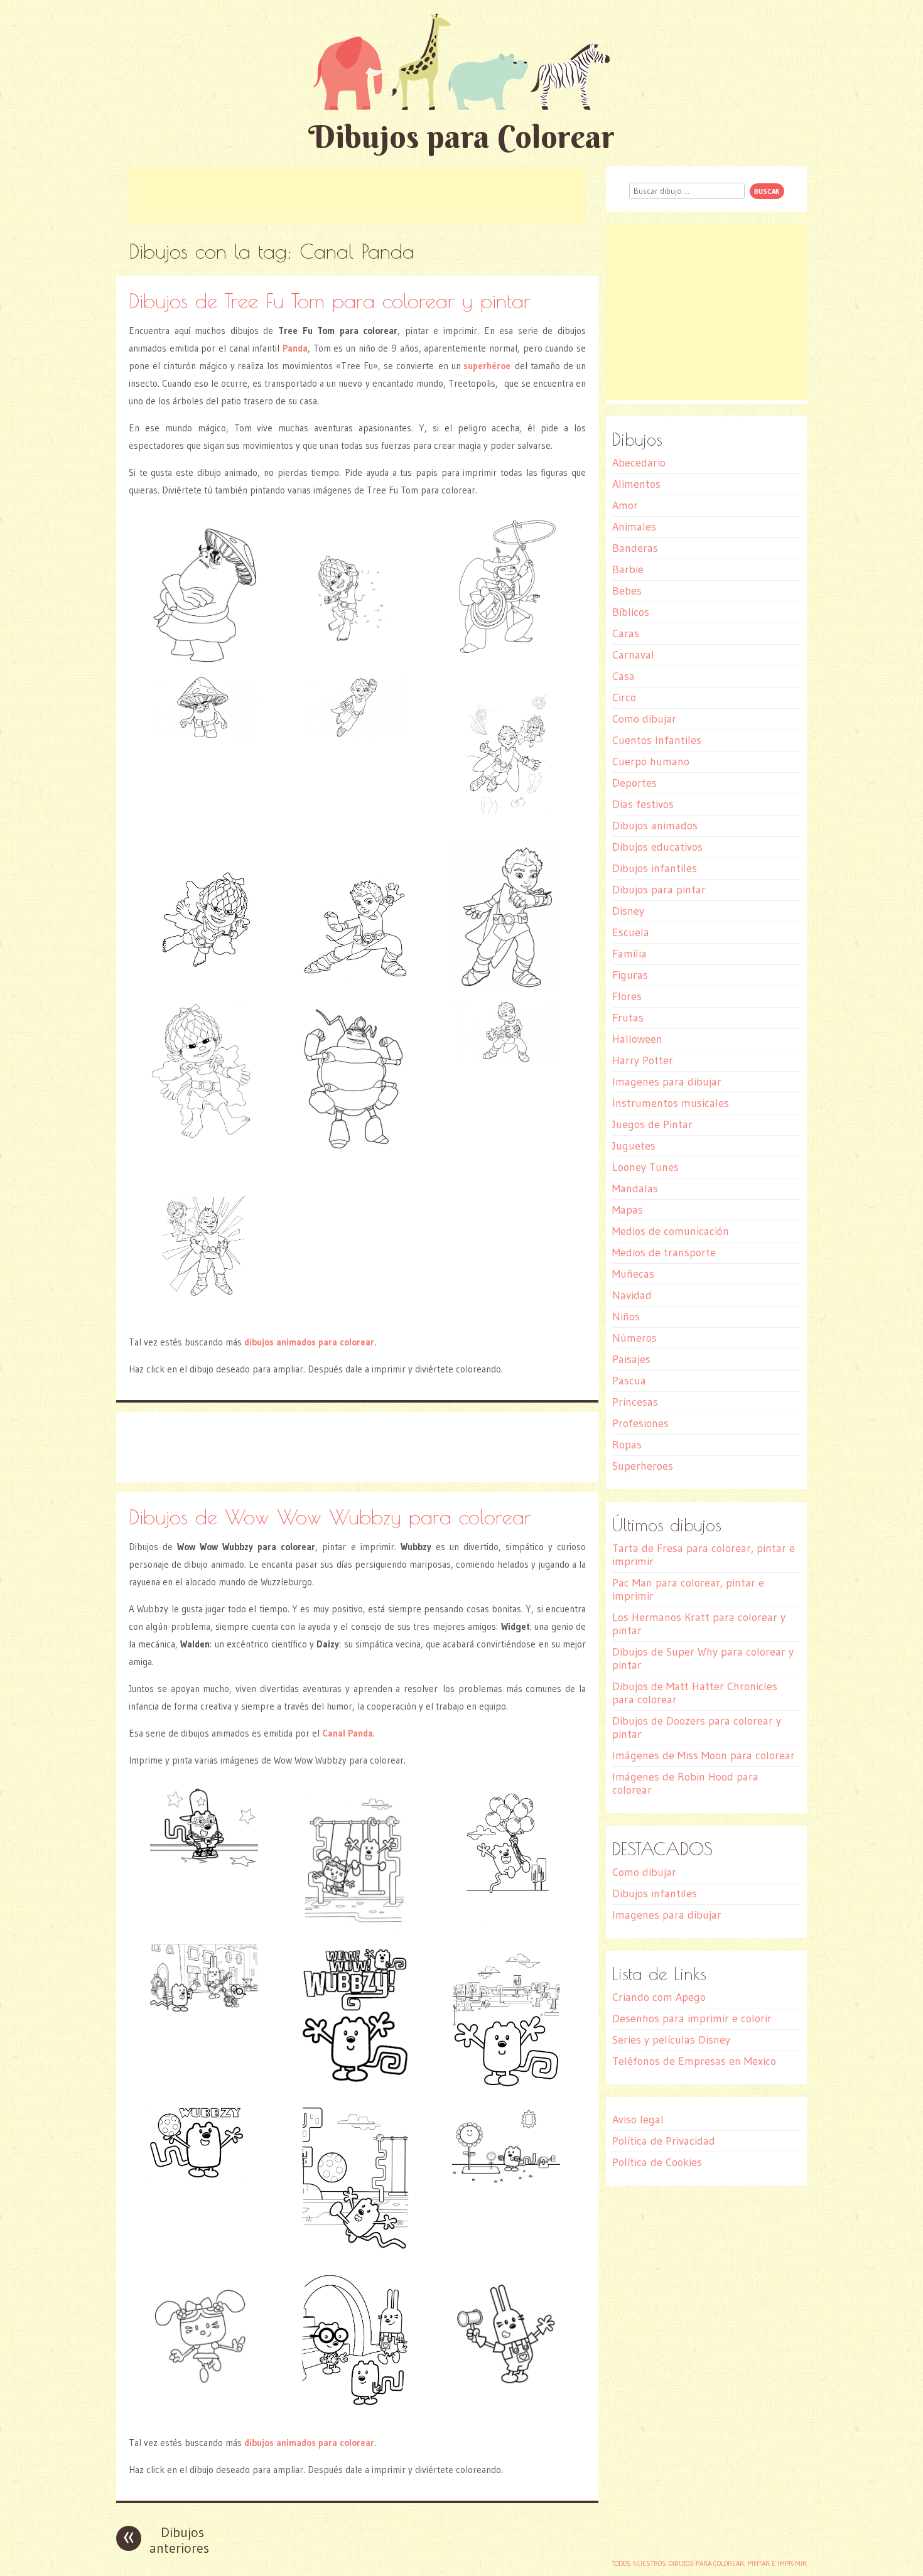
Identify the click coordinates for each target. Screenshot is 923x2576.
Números (634, 1338)
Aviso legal (638, 2120)
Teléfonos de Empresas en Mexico (694, 2061)
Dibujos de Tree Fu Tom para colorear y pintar (330, 300)
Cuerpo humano (651, 762)
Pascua (629, 1381)
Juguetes (634, 1146)
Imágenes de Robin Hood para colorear (685, 1783)
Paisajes (631, 1359)
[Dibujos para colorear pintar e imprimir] (462, 61)
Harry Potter (643, 1060)
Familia (629, 954)
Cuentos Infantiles (657, 740)
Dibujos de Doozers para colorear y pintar (697, 1727)
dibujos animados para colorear (309, 1342)
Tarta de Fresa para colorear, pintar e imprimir (704, 1555)
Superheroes (643, 1466)
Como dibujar (644, 719)
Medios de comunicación (671, 1231)
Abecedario (639, 463)
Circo (624, 698)
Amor (625, 505)
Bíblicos (631, 612)
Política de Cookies (657, 2162)
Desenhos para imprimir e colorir (692, 2018)
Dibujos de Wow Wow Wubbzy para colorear (330, 1517)
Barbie (628, 569)
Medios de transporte (664, 1253)
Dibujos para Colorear (462, 137)
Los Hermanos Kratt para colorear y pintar (699, 1624)
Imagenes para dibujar (667, 1082)
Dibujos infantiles (655, 868)
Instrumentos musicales (671, 1103)
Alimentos (636, 484)
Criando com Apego (659, 1997)
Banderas (635, 548)
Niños (626, 1317)
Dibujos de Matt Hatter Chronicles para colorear (695, 1693)
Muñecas (633, 1274)
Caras (626, 633)
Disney (628, 911)
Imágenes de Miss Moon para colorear (704, 1755)
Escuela (631, 932)
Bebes (627, 591)
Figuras (630, 975)
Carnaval (633, 655)
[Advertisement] (357, 195)
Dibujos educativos (657, 847)
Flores (627, 996)
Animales (634, 527)
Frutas (628, 1018)
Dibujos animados (655, 826)
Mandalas (635, 1188)
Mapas (628, 1210)
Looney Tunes (645, 1167)
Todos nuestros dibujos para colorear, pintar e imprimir (709, 2563)
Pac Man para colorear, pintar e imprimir (688, 1589)
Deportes (634, 783)
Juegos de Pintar (652, 1124)
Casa (623, 676)
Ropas (627, 1445)
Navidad (632, 1295)
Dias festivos (643, 804)
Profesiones (640, 1423)
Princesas (635, 1402)
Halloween (637, 1039)
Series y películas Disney (671, 2040)
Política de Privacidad (664, 2141)
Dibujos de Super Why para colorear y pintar (703, 1658)
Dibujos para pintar (659, 890)
